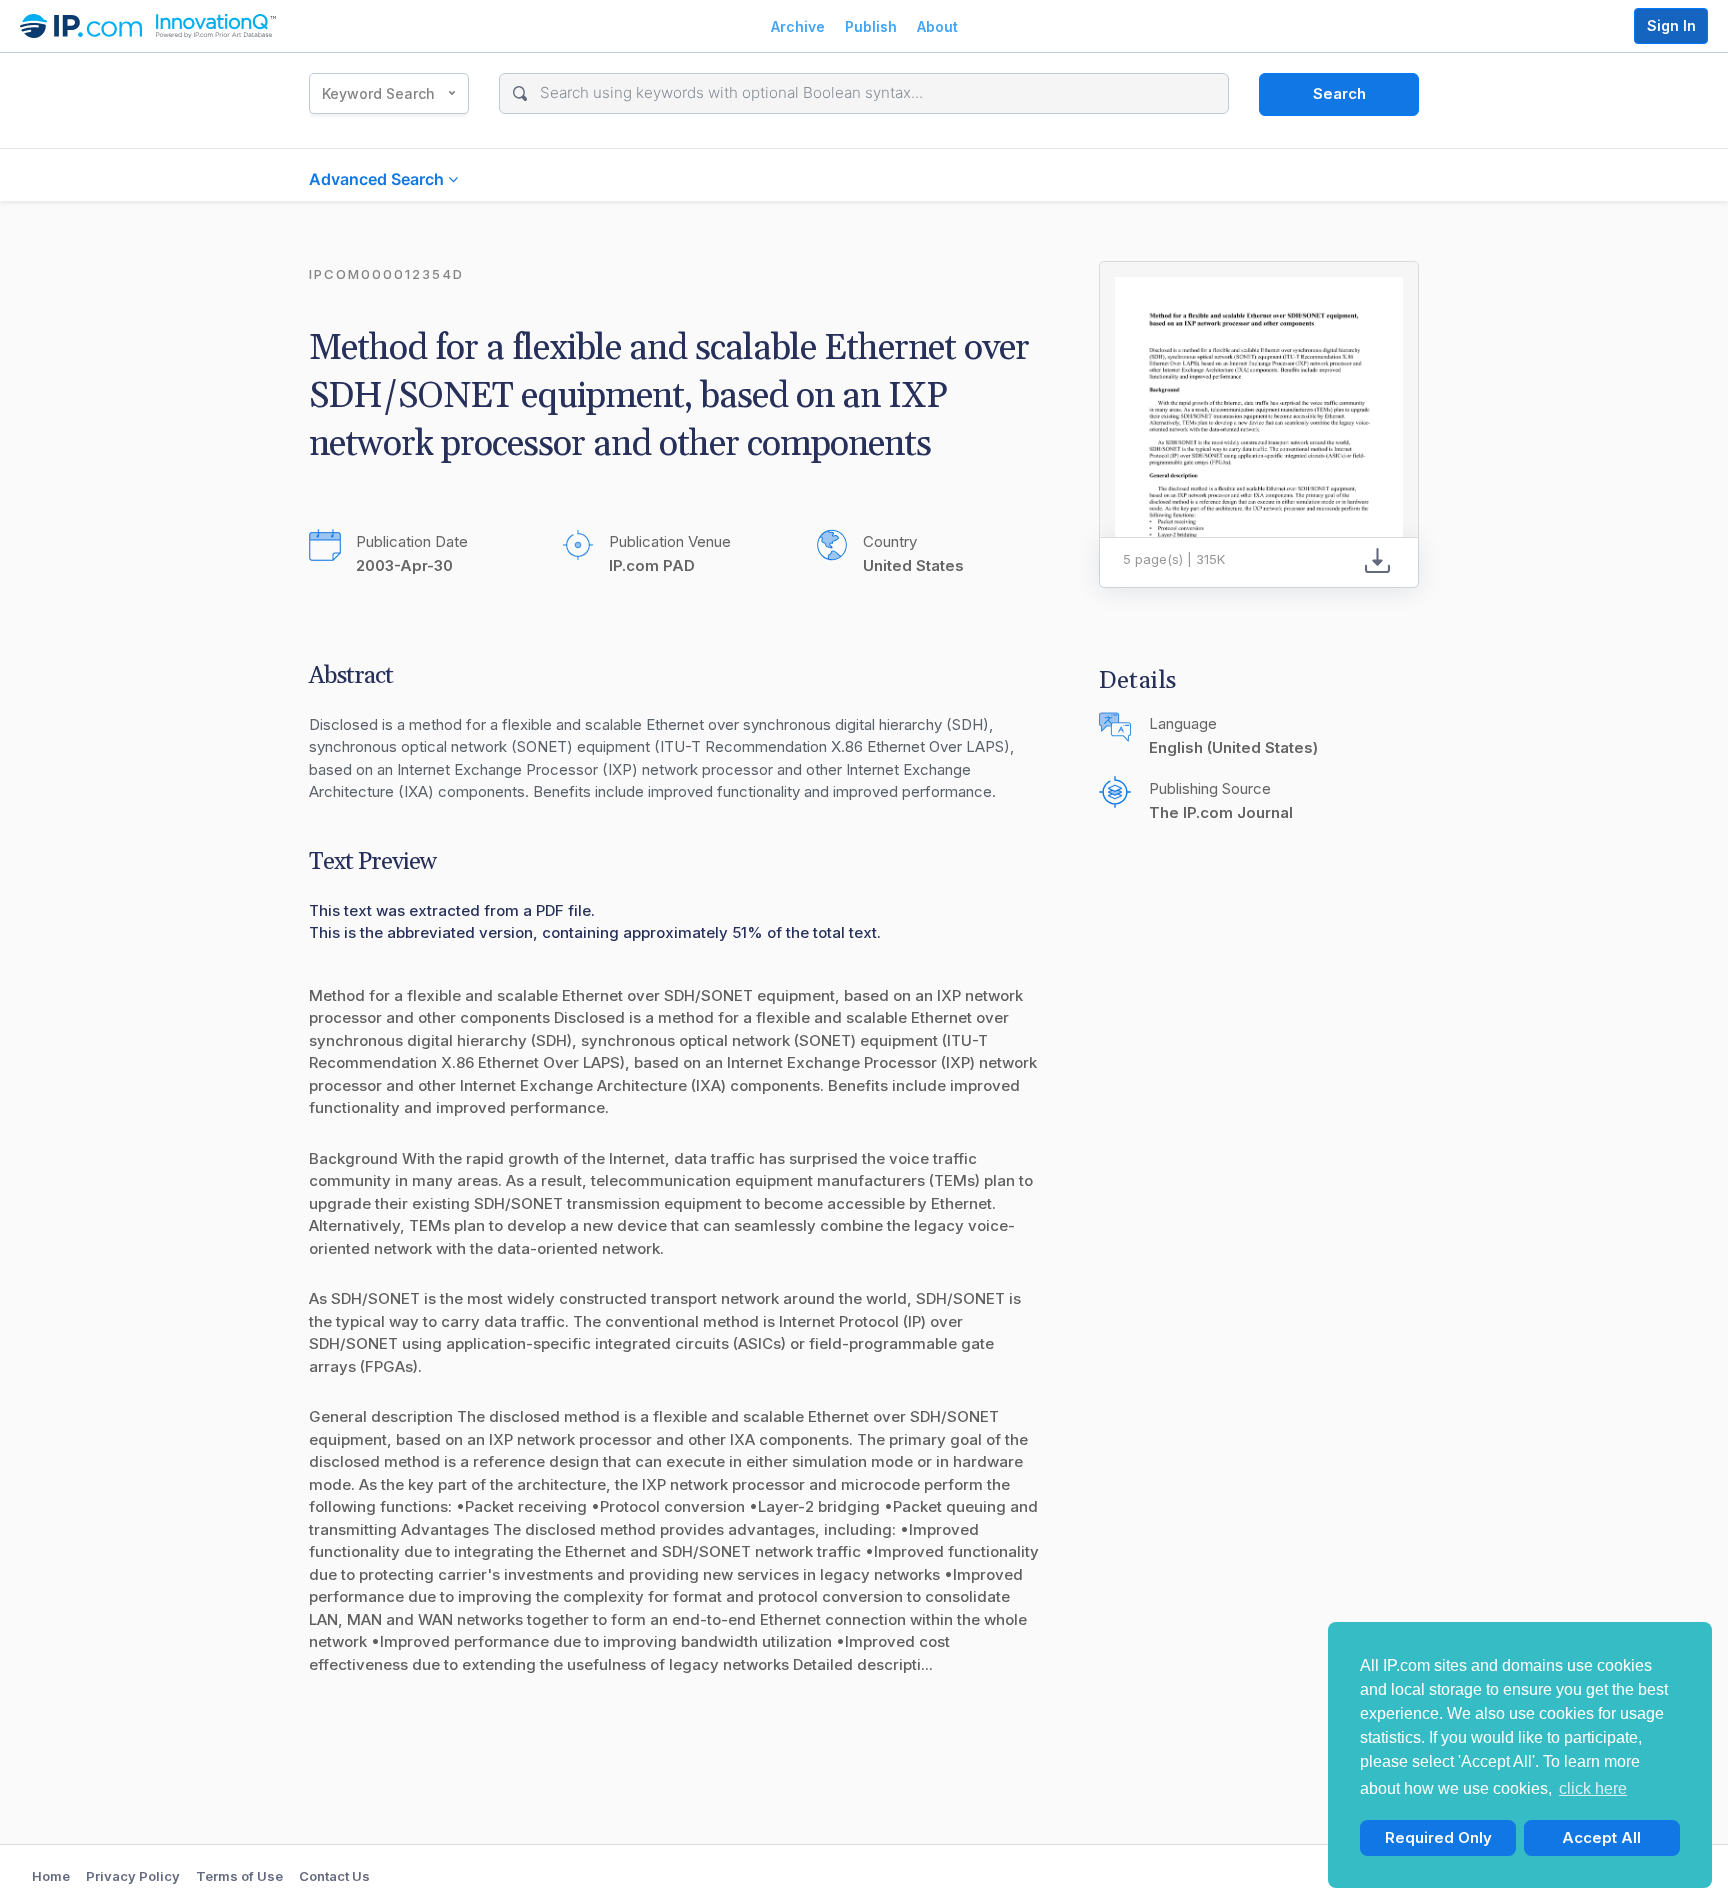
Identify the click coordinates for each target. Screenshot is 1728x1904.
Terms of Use (239, 1876)
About (937, 26)
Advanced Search (378, 179)
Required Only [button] (1438, 1837)
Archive (798, 26)
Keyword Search (378, 93)
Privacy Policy (133, 1876)
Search (1339, 93)
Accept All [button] (1601, 1837)
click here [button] (1593, 1788)
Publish (871, 26)
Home (51, 1876)
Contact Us (334, 1876)
